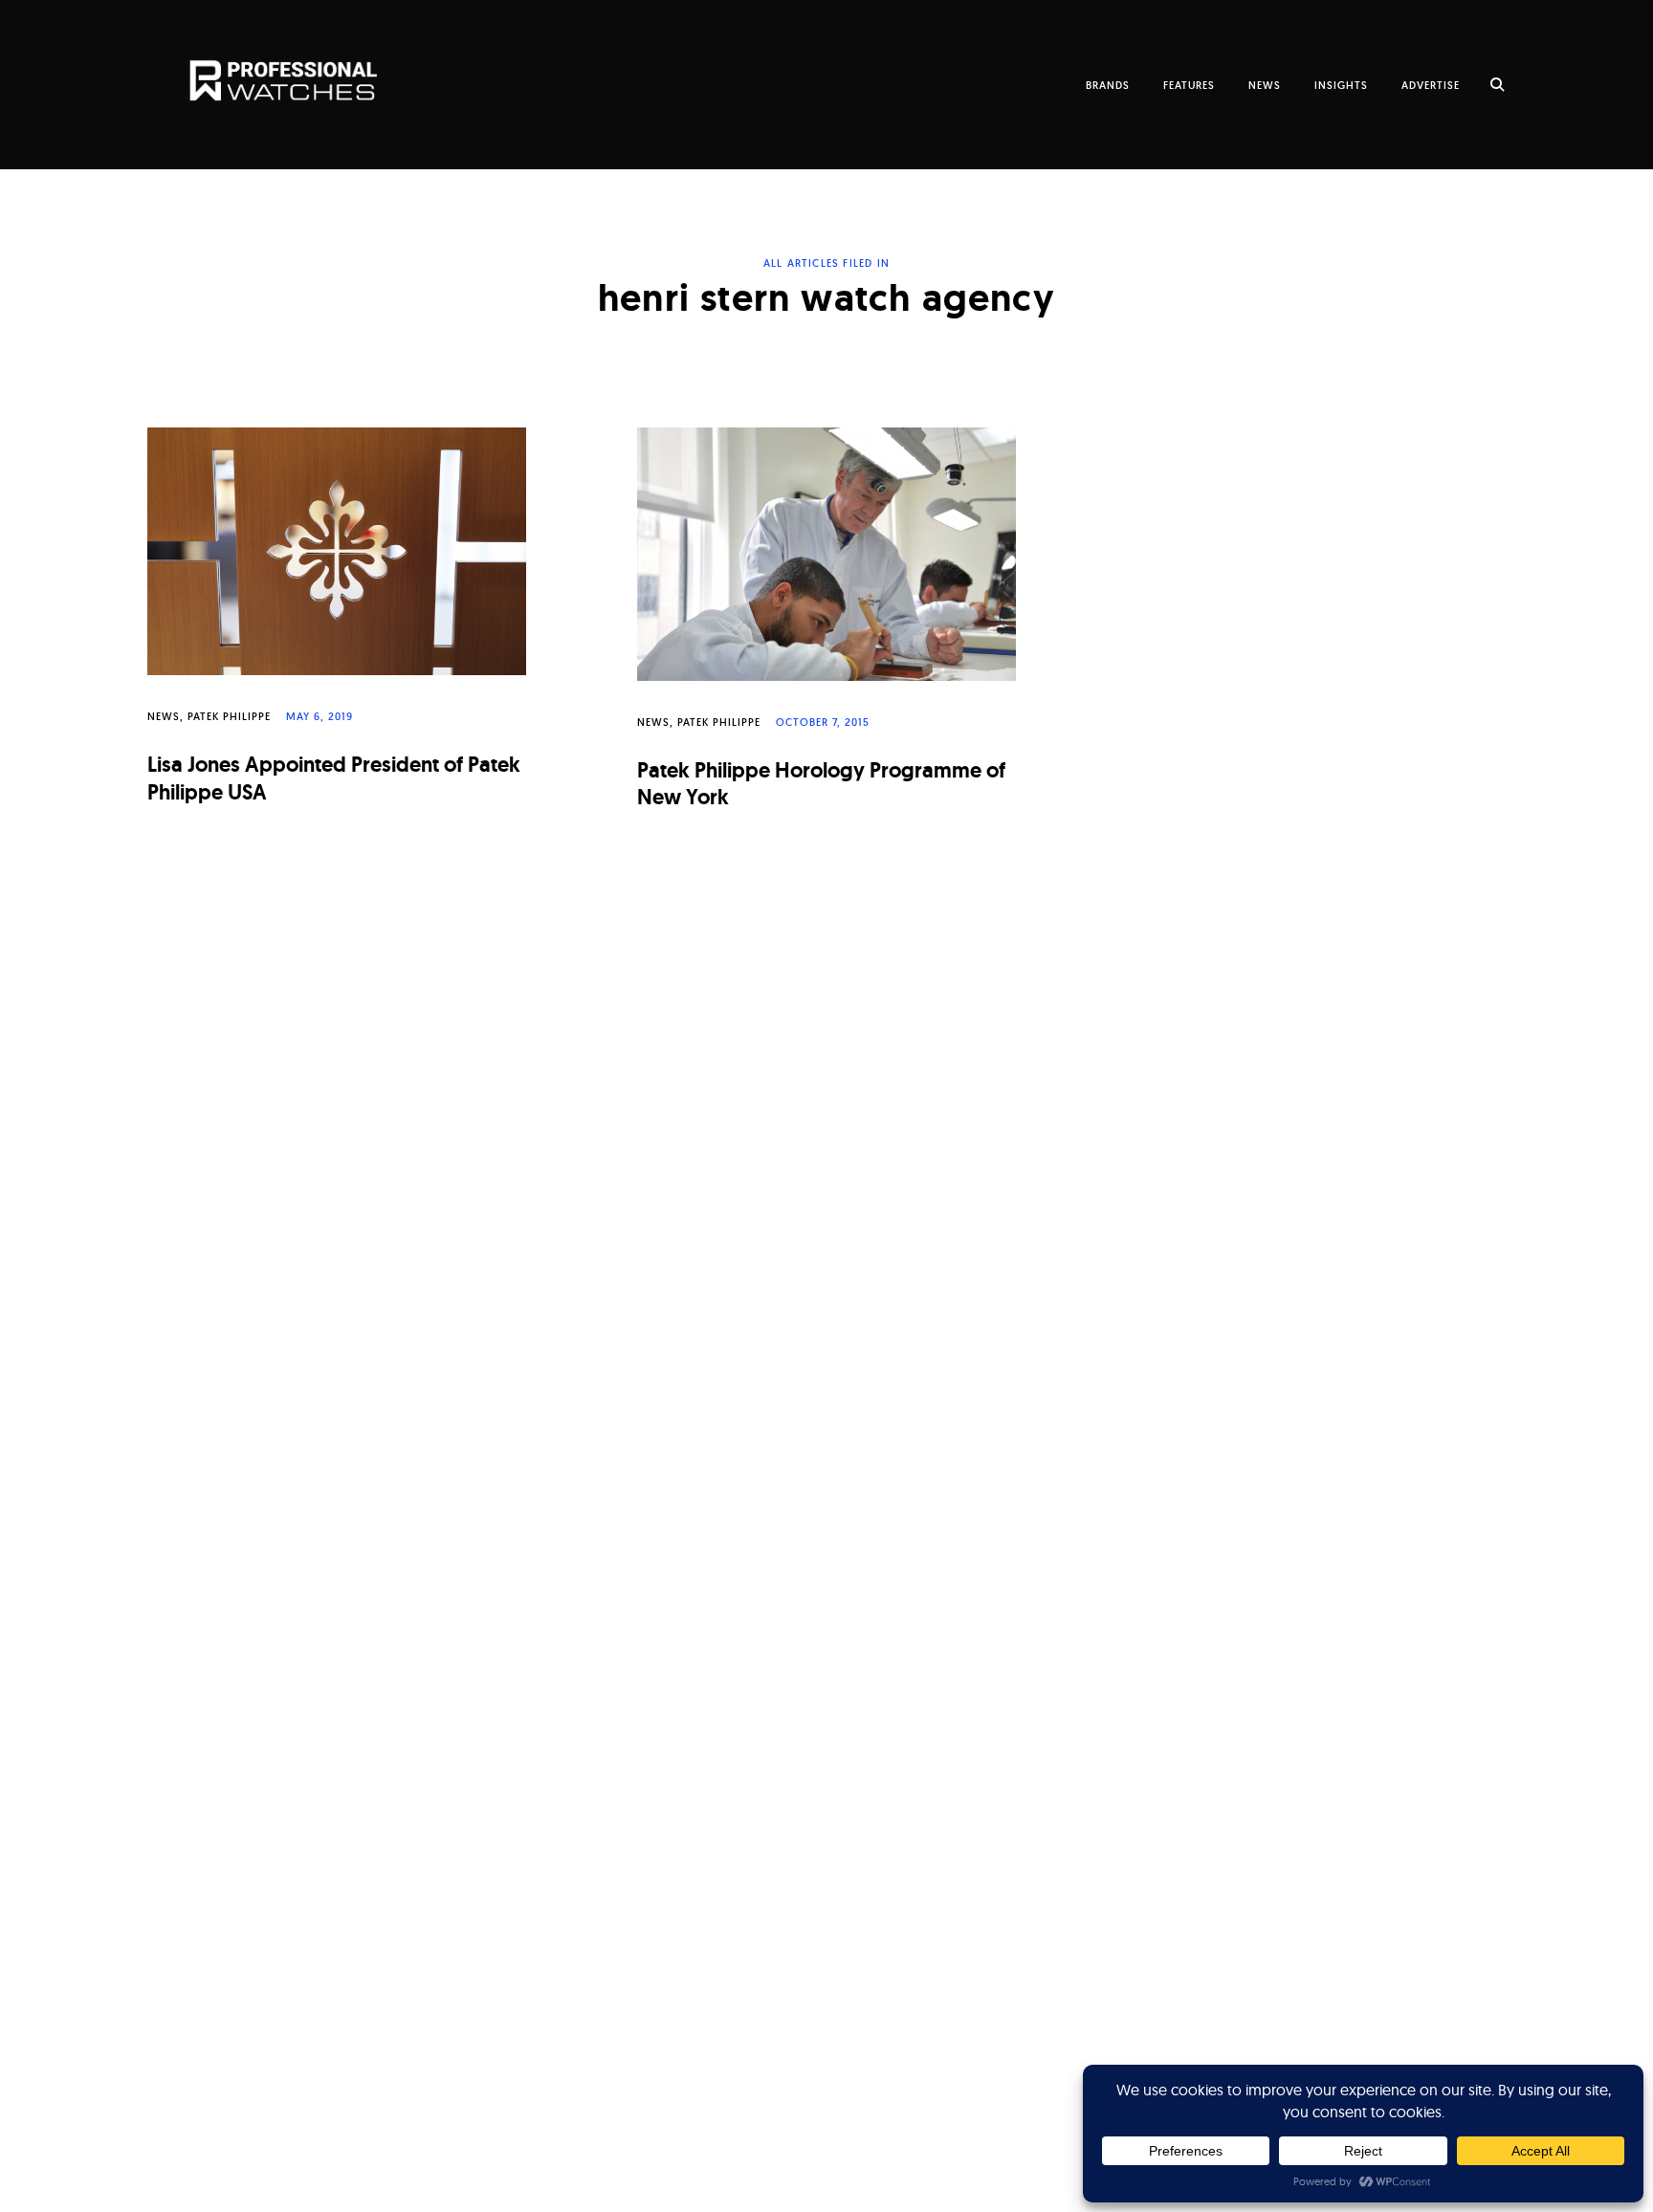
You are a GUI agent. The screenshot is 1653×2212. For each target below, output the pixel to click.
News (164, 716)
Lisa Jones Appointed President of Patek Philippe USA (334, 778)
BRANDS (1108, 85)
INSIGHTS (1341, 85)
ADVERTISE (1431, 85)
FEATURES (1189, 85)
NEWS (1265, 85)
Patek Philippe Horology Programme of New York (821, 784)
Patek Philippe (229, 716)
